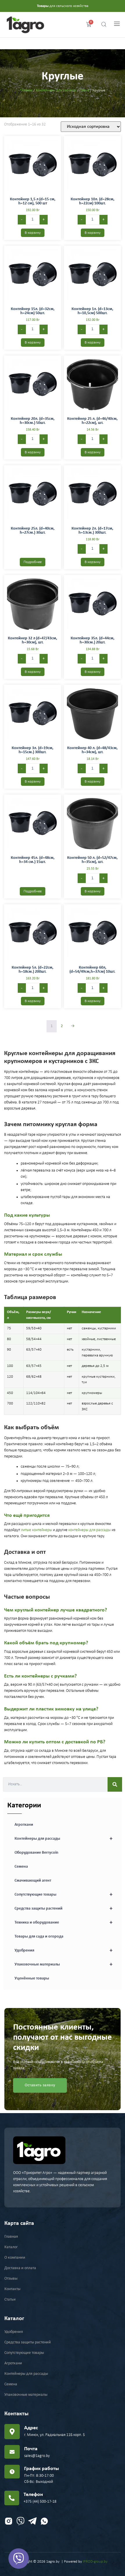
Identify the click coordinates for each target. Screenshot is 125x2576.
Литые (84, 90)
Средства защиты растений (64, 1909)
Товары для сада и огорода (39, 1937)
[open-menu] (115, 25)
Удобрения (64, 1951)
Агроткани (24, 1825)
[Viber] (19, 2559)
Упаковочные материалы (64, 1965)
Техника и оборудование (64, 1923)
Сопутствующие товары (64, 1895)
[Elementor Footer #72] (9, 2521)
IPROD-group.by (95, 2562)
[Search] (115, 1784)
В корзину (33, 233)
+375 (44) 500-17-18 (40, 2502)
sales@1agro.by (37, 2456)
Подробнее (33, 562)
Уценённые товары (32, 1978)
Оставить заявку (40, 2085)
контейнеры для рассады (90, 1530)
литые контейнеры (36, 1530)
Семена (21, 1867)
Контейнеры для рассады (56, 90)
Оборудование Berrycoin (36, 1853)
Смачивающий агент (33, 1881)
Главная (26, 90)
